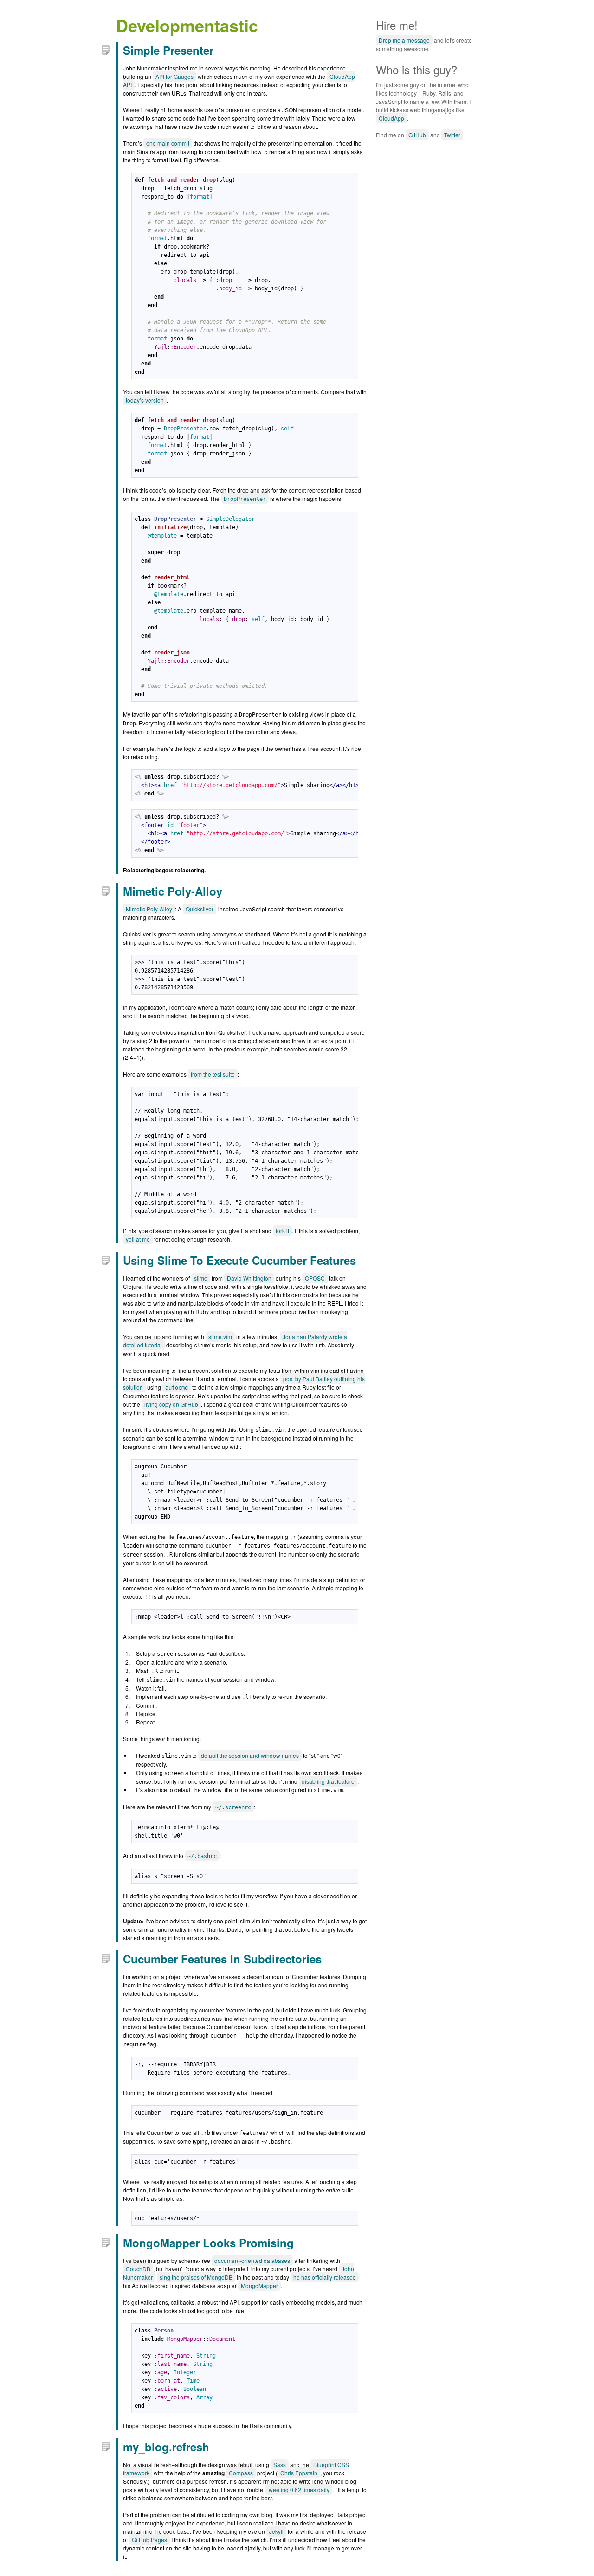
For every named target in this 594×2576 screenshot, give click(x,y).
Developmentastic (187, 25)
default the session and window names (250, 1755)
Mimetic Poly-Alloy (173, 891)
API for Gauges (174, 76)
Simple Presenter (168, 50)
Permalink (106, 50)
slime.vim (220, 1336)
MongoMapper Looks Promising (208, 2243)
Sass (280, 2464)
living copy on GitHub (171, 1404)
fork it (282, 1231)
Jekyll (276, 2531)
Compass (241, 2473)
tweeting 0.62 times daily (298, 2489)
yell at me (138, 1239)
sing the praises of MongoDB (196, 2277)
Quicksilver (200, 909)
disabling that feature (328, 1781)
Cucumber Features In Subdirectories (222, 1959)
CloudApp (391, 118)
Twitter (452, 135)
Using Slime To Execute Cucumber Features (239, 1260)
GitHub (417, 135)
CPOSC (315, 1278)
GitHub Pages (149, 2540)
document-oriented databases (252, 2260)
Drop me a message (404, 40)
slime (201, 1278)
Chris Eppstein (299, 2473)
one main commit (168, 143)
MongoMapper (259, 2285)
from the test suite (213, 1074)
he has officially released (325, 2277)
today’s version (145, 400)
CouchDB (138, 2269)
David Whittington (249, 1278)
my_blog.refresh (166, 2447)
